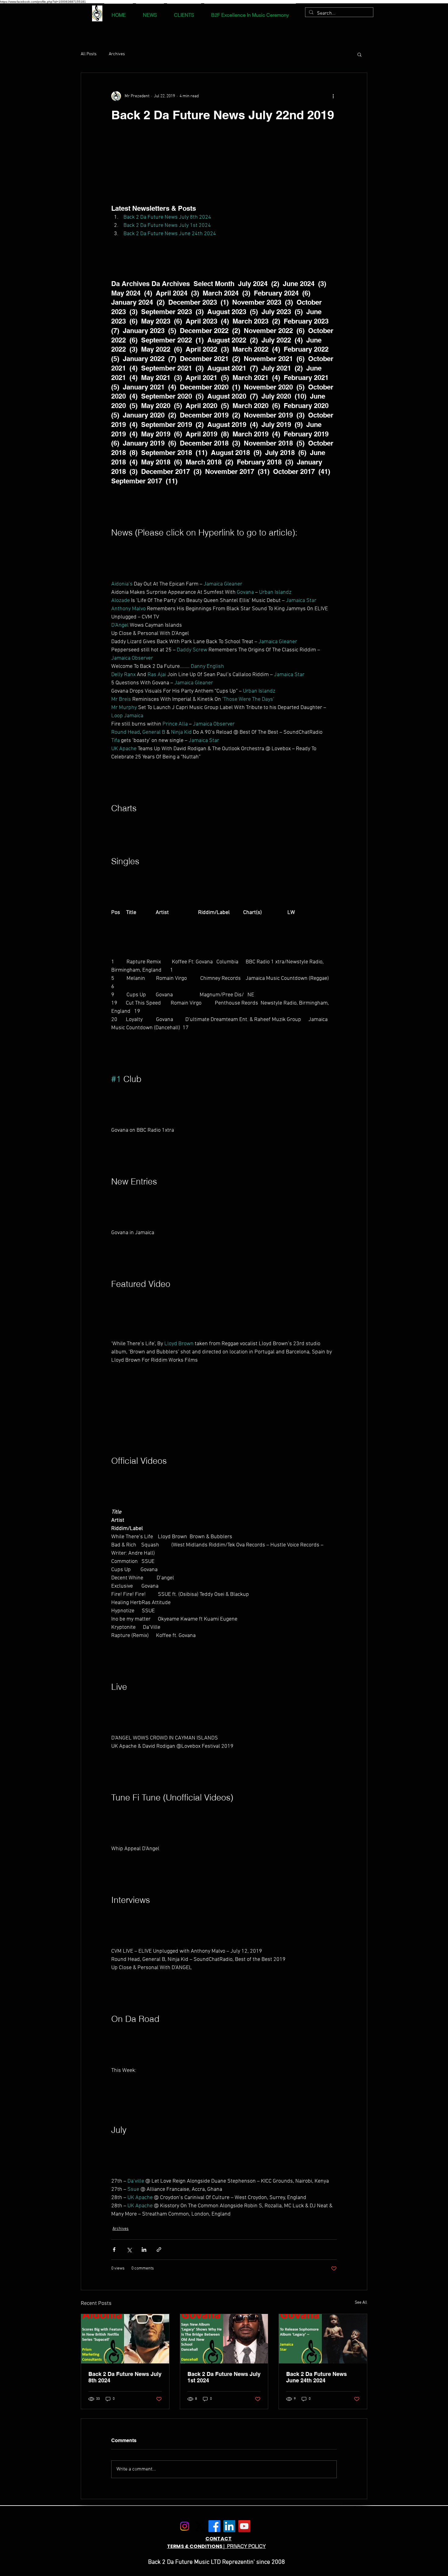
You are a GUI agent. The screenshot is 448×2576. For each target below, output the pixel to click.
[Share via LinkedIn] (144, 2250)
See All (361, 2303)
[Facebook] (214, 2526)
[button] (359, 54)
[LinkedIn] (229, 2526)
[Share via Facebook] (114, 2250)
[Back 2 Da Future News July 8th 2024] (125, 2339)
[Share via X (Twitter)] (129, 2250)
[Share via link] (159, 2250)
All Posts (89, 54)
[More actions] (333, 96)
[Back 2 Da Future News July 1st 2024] (224, 2339)
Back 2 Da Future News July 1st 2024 (224, 2377)
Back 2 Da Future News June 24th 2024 (316, 2377)
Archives (117, 54)
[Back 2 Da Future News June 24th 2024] (323, 2339)
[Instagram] (185, 2526)
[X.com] (199, 2526)
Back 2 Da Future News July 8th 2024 (125, 2377)
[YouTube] (244, 2526)
